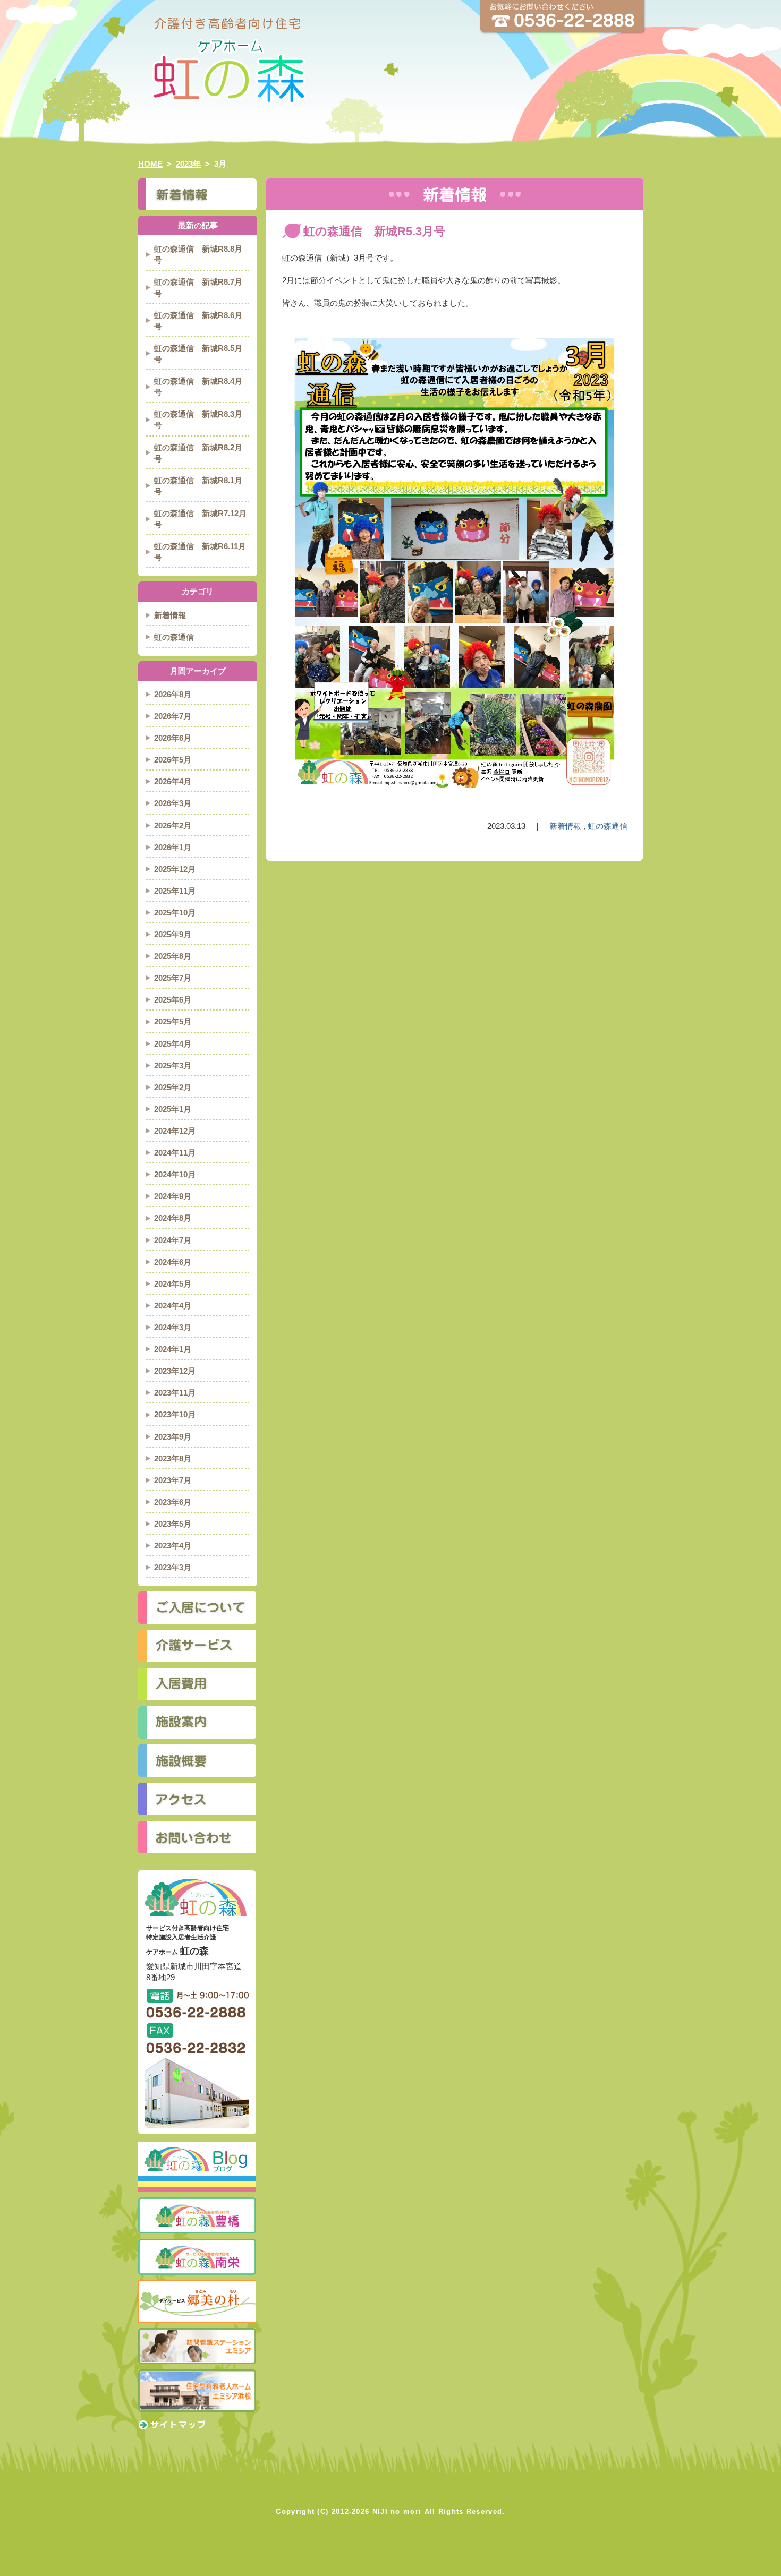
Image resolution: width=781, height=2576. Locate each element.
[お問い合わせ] (197, 1837)
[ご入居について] (197, 1608)
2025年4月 (173, 1044)
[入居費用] (197, 1684)
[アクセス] (197, 1799)
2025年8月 (173, 956)
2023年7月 (173, 1480)
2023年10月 (175, 1414)
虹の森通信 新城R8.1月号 (198, 486)
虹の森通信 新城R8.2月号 (198, 453)
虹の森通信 (608, 826)
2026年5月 (173, 760)
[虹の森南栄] (197, 2243)
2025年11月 (175, 891)
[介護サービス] (197, 1646)
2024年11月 (175, 1153)
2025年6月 (173, 1000)
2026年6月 (173, 738)
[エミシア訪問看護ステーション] (197, 2333)
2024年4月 (173, 1306)
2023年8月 (173, 1458)
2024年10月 (175, 1174)
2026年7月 (173, 716)
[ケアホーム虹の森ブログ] (197, 2147)
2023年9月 (173, 1437)
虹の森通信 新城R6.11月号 (200, 552)
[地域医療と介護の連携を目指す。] (197, 2374)
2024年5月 (173, 1284)
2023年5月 (173, 1524)
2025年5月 (173, 1021)
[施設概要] (197, 1761)
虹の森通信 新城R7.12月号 (200, 519)
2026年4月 (173, 781)
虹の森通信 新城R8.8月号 (198, 254)
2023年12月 (175, 1371)
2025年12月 (175, 869)
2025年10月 (175, 913)
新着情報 (565, 826)
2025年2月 (173, 1087)
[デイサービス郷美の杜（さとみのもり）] (197, 2285)
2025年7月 (173, 978)
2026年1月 (173, 847)
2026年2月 (173, 825)
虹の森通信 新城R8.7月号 (198, 287)
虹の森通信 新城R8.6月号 (198, 321)
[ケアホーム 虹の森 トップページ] (390, 24)
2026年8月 (173, 694)
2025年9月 (173, 934)
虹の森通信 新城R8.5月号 (198, 354)
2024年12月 (175, 1131)
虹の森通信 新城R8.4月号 (198, 387)
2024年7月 (173, 1240)
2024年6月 (173, 1262)
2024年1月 (173, 1349)
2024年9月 (173, 1196)
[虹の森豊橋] (197, 2202)
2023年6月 (173, 1502)
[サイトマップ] (172, 2424)
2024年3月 (173, 1327)
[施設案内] (197, 1722)
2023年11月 (175, 1393)
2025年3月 (173, 1066)
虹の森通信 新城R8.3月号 (198, 420)
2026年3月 (173, 803)
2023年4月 (173, 1546)
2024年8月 (173, 1218)
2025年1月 (173, 1109)
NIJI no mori (397, 2511)
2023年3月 (173, 1567)
